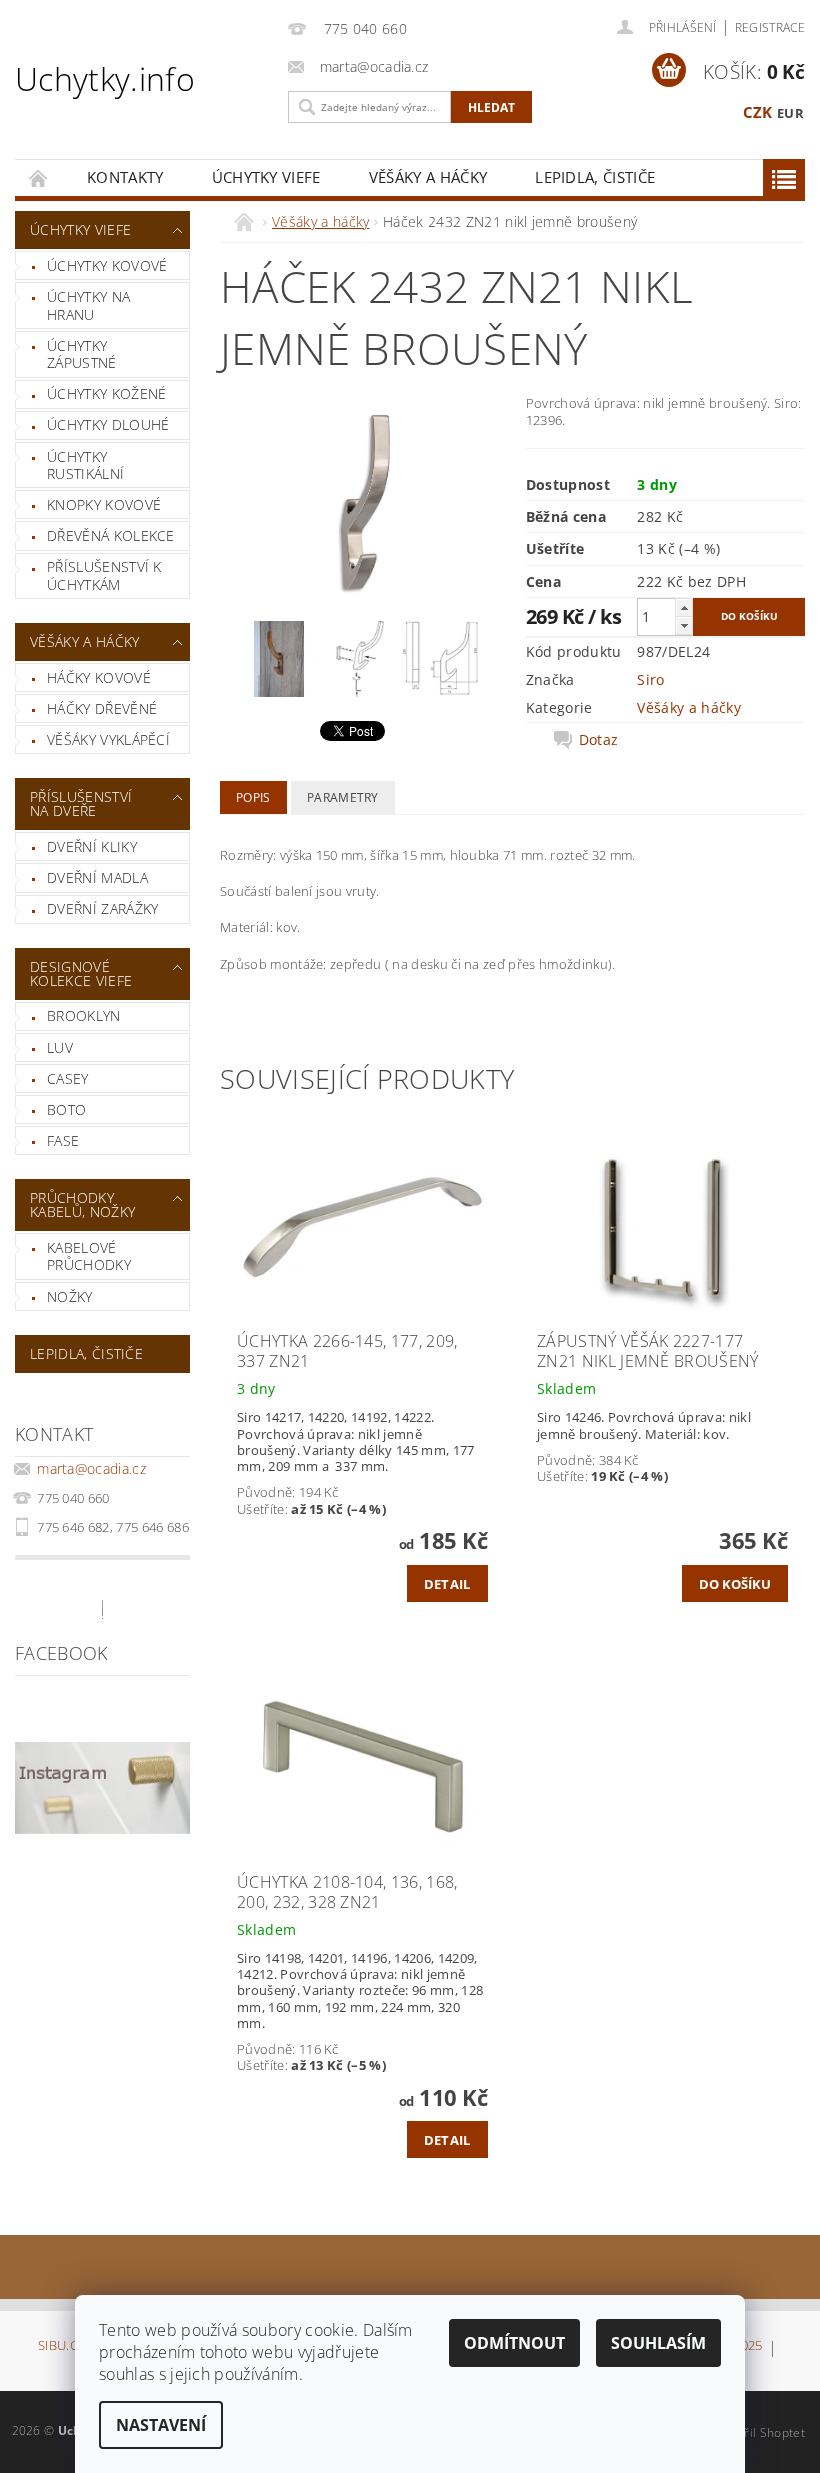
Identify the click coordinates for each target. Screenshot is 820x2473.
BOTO (66, 1109)
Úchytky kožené (106, 393)
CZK (758, 112)
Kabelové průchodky (89, 1256)
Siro (650, 679)
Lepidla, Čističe (595, 177)
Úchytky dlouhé (108, 424)
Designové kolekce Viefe (81, 973)
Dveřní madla (97, 877)
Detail (447, 1584)
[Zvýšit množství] (684, 607)
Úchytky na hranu (88, 305)
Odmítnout (514, 2343)
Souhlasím (658, 2343)
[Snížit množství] (684, 625)
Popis (253, 797)
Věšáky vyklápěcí (108, 739)
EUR (790, 113)
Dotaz (599, 740)
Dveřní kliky (92, 846)
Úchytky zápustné (82, 354)
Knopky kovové (104, 504)
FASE (63, 1140)
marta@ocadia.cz (91, 1468)
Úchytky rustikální (85, 465)
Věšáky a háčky (428, 177)
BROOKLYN (84, 1015)
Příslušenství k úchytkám (104, 575)
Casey (68, 1078)
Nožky (70, 1296)
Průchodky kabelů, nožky (82, 1204)
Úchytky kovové (107, 265)
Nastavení (161, 2425)
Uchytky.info (105, 78)
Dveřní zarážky (102, 908)
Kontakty (125, 177)
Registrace (770, 27)
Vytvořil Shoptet (759, 2432)
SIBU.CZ (61, 2346)
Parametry (343, 797)
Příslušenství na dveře (81, 803)
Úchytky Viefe (266, 177)
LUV (60, 1047)
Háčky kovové (99, 677)
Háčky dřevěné (102, 708)
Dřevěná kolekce (111, 535)
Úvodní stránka (39, 177)
